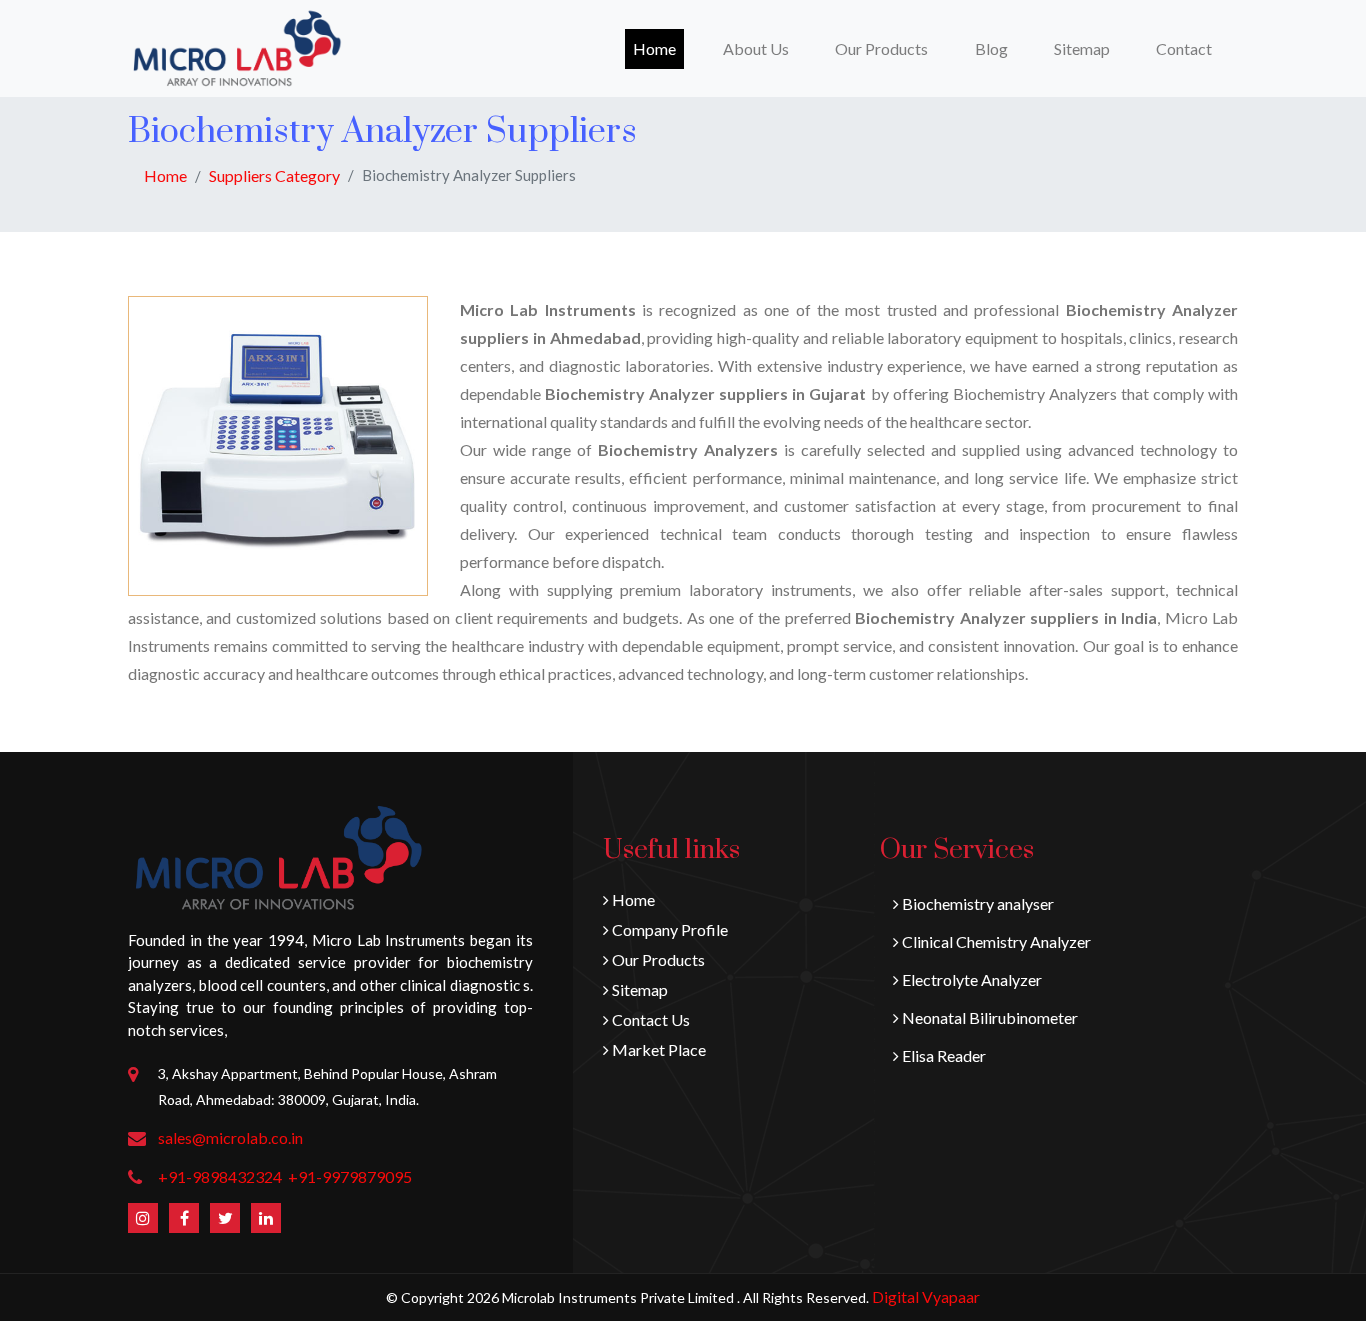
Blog (991, 48)
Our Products (657, 959)
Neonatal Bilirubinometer (988, 1017)
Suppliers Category (274, 175)
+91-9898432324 (220, 1176)
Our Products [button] (881, 48)
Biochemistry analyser (976, 903)
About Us (756, 48)
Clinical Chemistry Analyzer (995, 941)
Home (658, 48)
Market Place (657, 1049)
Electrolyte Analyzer (970, 979)
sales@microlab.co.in (230, 1137)
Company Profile (668, 929)
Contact (1184, 48)
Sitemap (1082, 48)
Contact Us (649, 1019)
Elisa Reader (942, 1055)
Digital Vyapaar (926, 1296)
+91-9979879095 (350, 1176)
